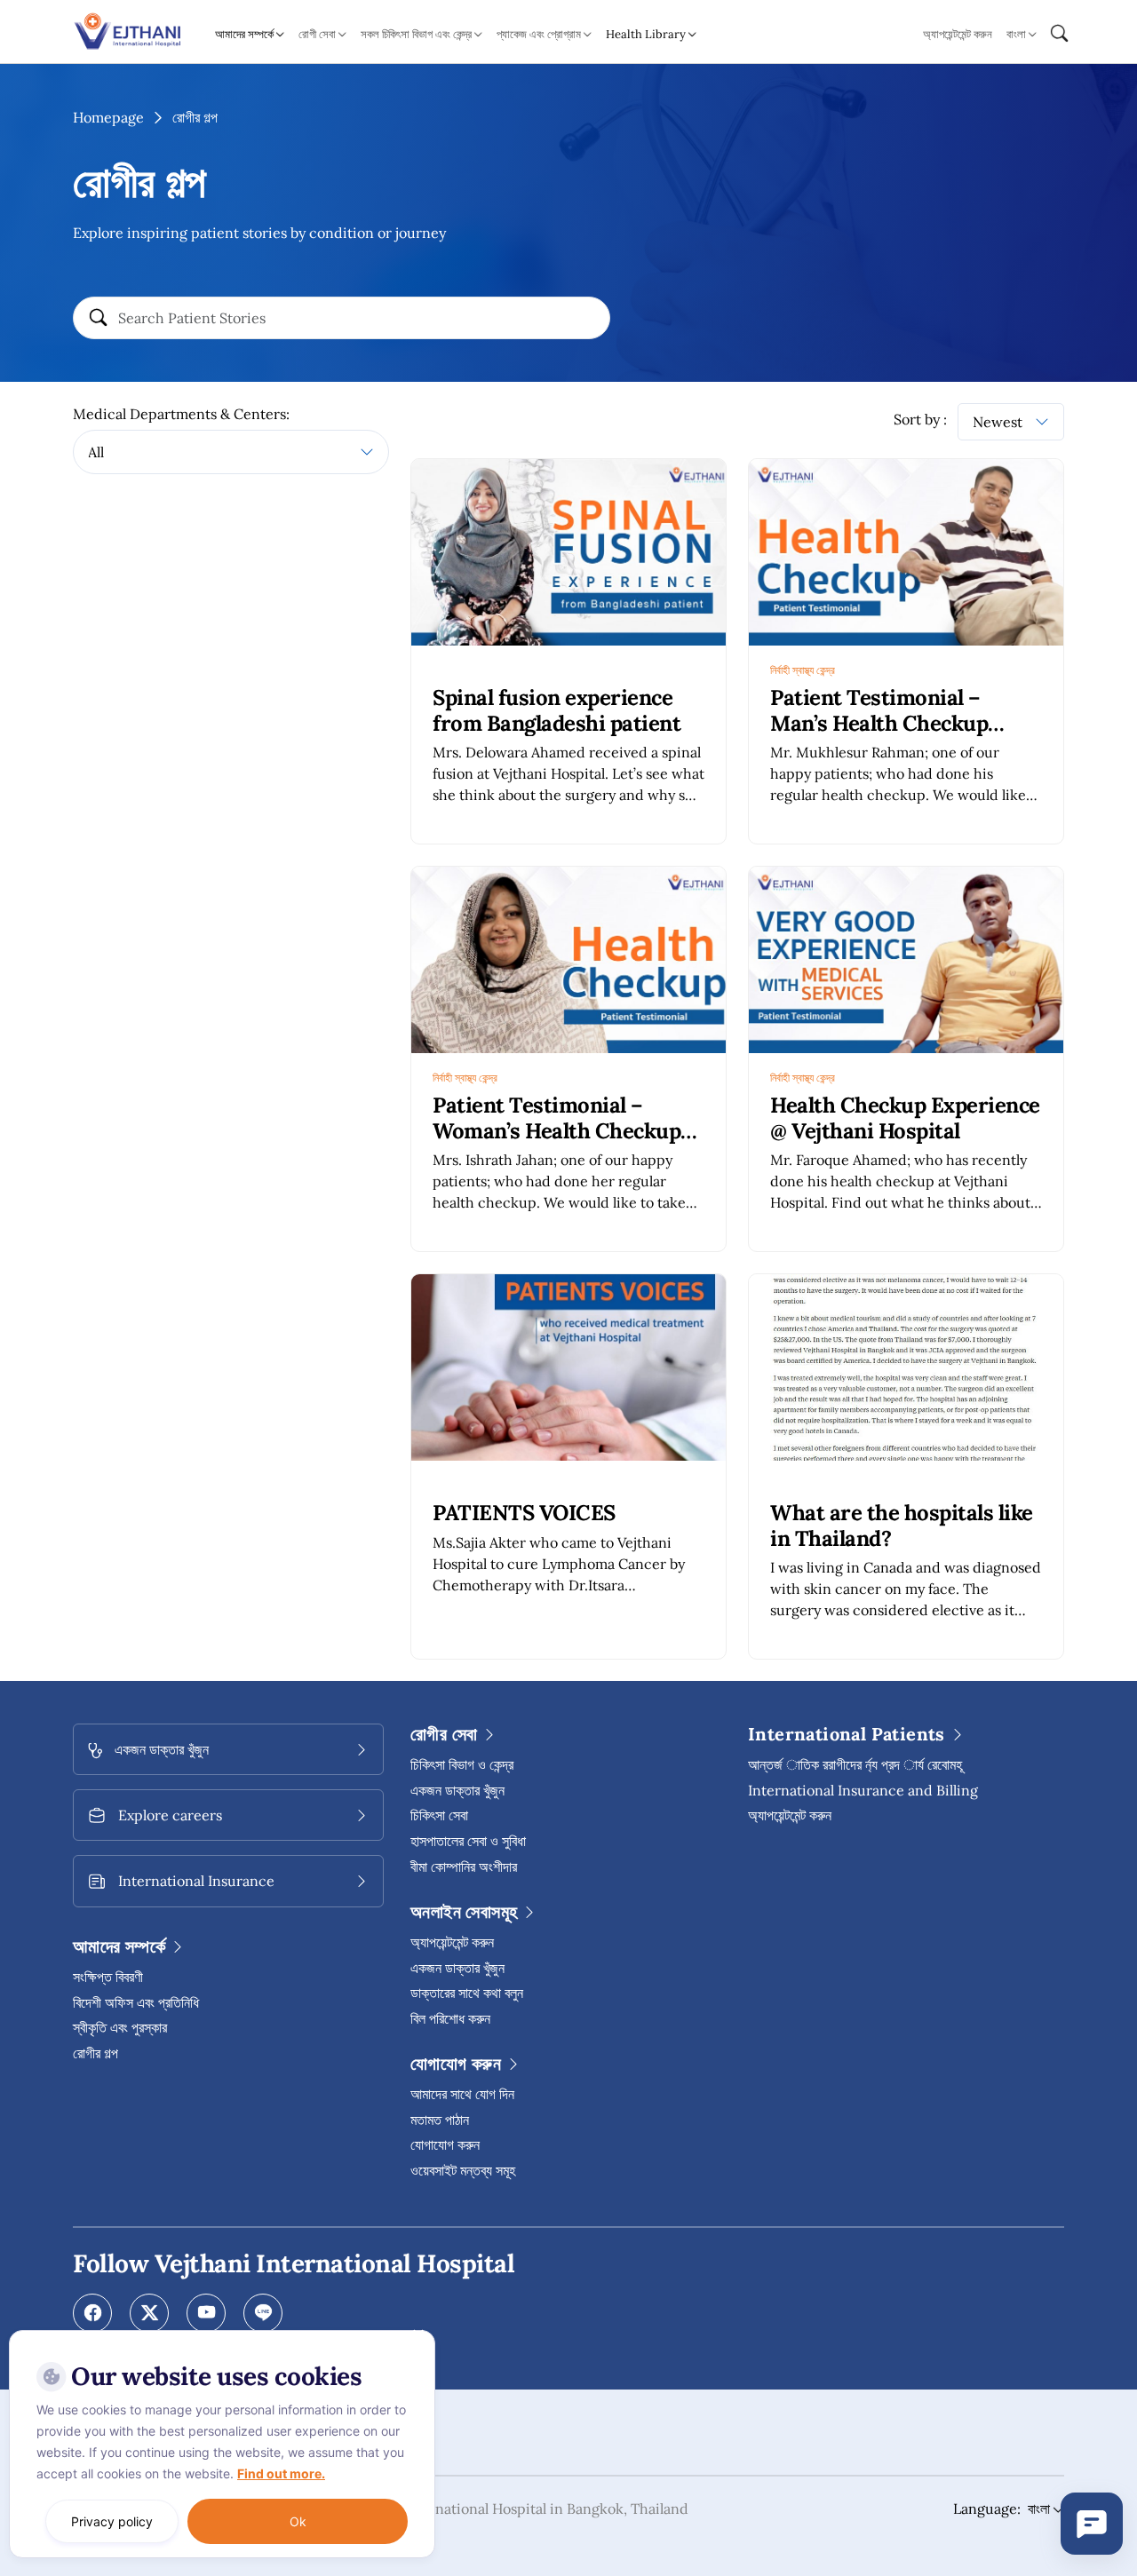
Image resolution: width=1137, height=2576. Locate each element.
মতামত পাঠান (440, 2120)
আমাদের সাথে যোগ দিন (462, 2094)
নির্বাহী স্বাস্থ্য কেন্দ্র (803, 670)
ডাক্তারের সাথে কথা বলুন (467, 1993)
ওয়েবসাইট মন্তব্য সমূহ (463, 2170)
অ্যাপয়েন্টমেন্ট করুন (958, 34)
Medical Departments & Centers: (181, 414)
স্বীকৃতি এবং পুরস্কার (120, 2027)
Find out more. (281, 2473)
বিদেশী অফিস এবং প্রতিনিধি (136, 2002)
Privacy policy (112, 2521)
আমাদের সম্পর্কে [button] (244, 34)
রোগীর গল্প (95, 2053)
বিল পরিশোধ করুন (450, 2018)
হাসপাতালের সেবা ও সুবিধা (468, 1841)
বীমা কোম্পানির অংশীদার (464, 1867)
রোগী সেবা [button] (317, 34)
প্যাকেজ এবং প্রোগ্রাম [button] (539, 34)
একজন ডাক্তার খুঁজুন (457, 1790)
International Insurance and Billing (863, 1790)
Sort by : (920, 419)
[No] (417, 2334)
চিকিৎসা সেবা (439, 1815)
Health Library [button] (646, 34)
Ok (298, 2521)
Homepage (108, 117)
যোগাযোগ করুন (445, 2144)
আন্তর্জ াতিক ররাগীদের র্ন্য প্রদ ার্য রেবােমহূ (855, 1764)
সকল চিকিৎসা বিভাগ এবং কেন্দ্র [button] (416, 34)
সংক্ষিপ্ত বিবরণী (108, 1977)
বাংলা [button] (1016, 34)
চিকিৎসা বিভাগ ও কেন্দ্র (462, 1764)
